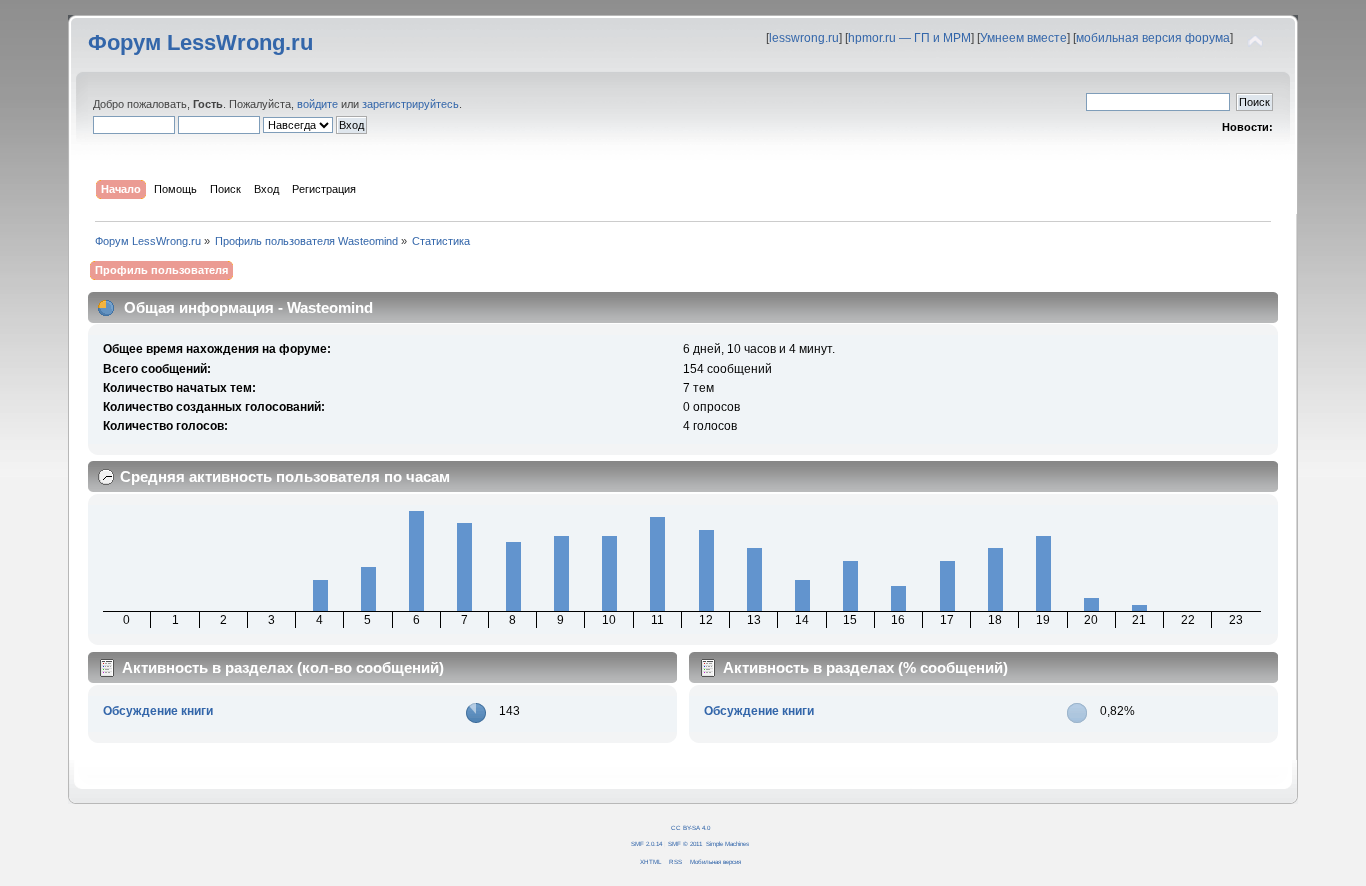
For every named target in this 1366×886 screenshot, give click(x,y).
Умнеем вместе (1023, 38)
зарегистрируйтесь (410, 104)
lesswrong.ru (804, 38)
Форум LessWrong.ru (200, 42)
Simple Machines (727, 843)
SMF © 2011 (685, 843)
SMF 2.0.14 (646, 843)
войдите (317, 104)
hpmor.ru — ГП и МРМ (909, 38)
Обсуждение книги (158, 711)
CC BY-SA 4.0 (690, 827)
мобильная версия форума (1153, 38)
